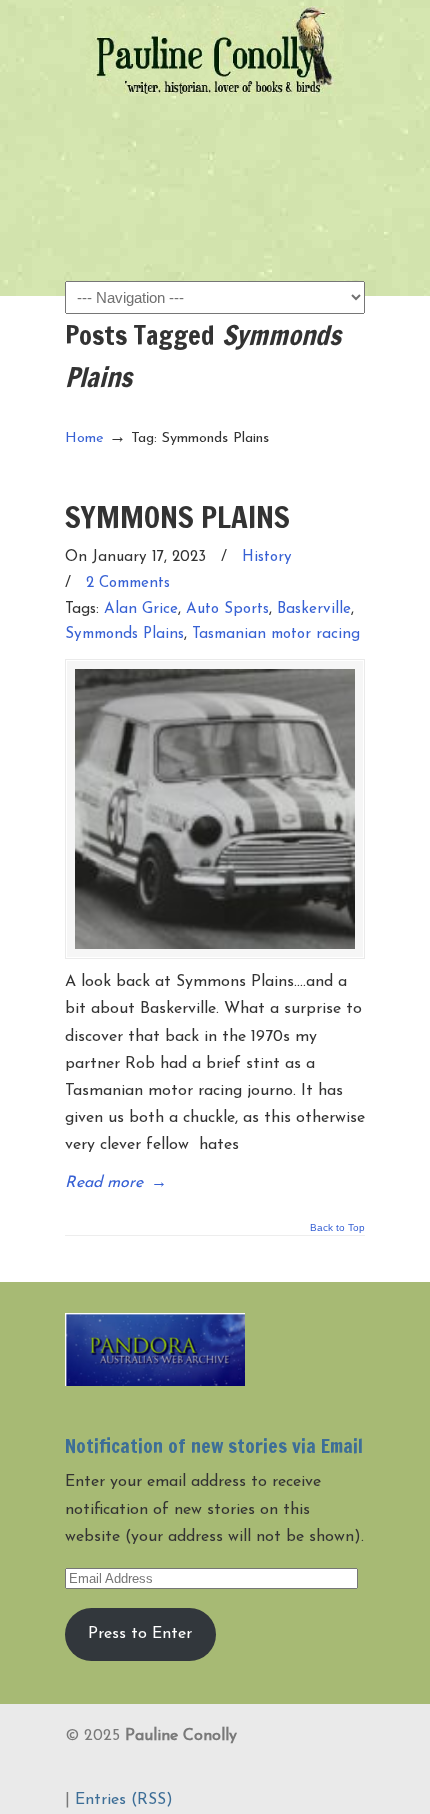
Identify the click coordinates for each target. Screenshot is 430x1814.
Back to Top (337, 1228)
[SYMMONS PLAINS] (215, 809)
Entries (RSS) (124, 1800)
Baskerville (314, 609)
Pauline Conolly (215, 51)
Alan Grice (141, 609)
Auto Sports (227, 609)
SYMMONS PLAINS (177, 516)
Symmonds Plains (124, 634)
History (267, 557)
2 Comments (128, 583)
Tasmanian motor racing (276, 634)
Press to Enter (140, 1634)
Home (84, 438)
